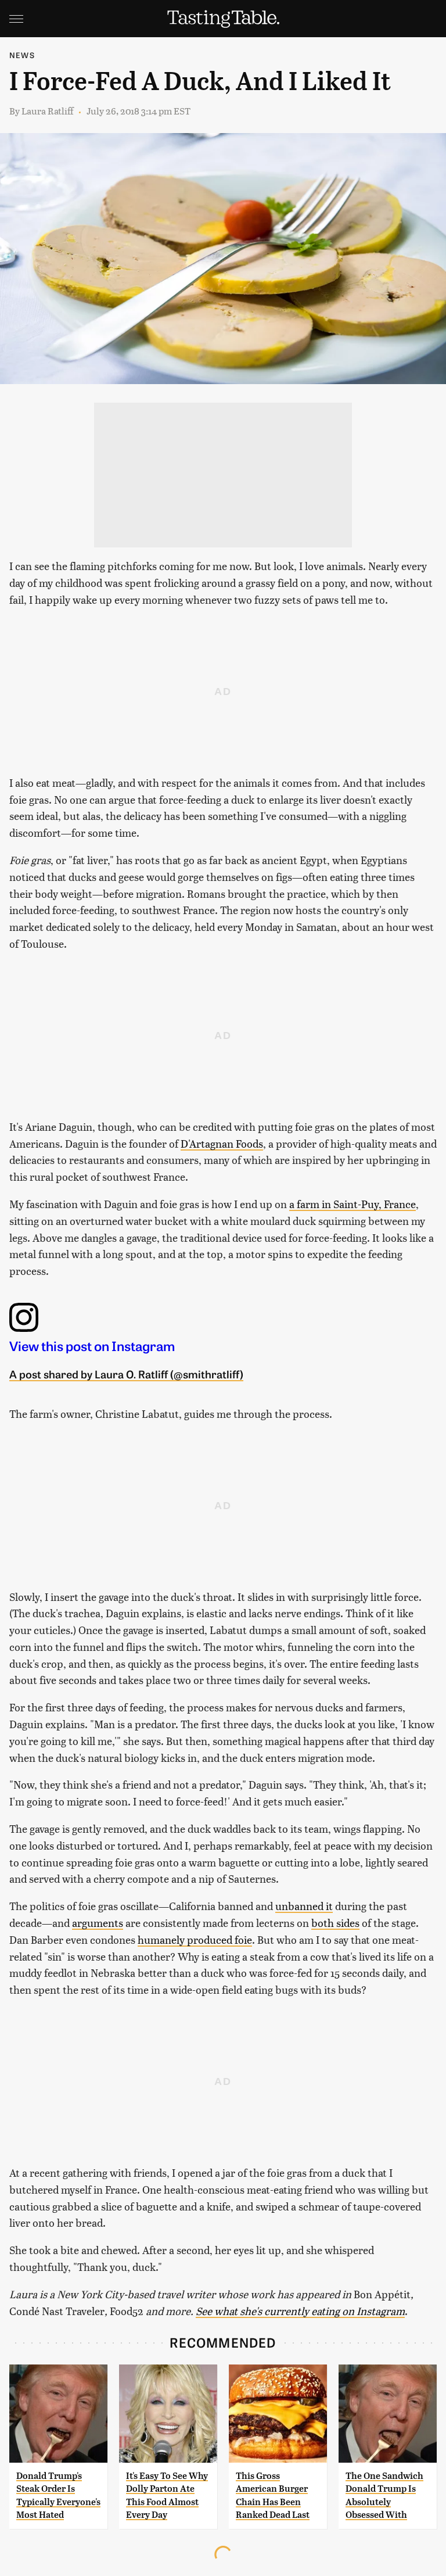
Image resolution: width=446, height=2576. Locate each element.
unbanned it (304, 1906)
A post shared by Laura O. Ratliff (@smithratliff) (126, 1374)
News (22, 55)
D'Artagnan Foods (222, 1143)
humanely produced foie (195, 1939)
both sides (335, 1923)
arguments (98, 1923)
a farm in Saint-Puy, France (353, 1204)
